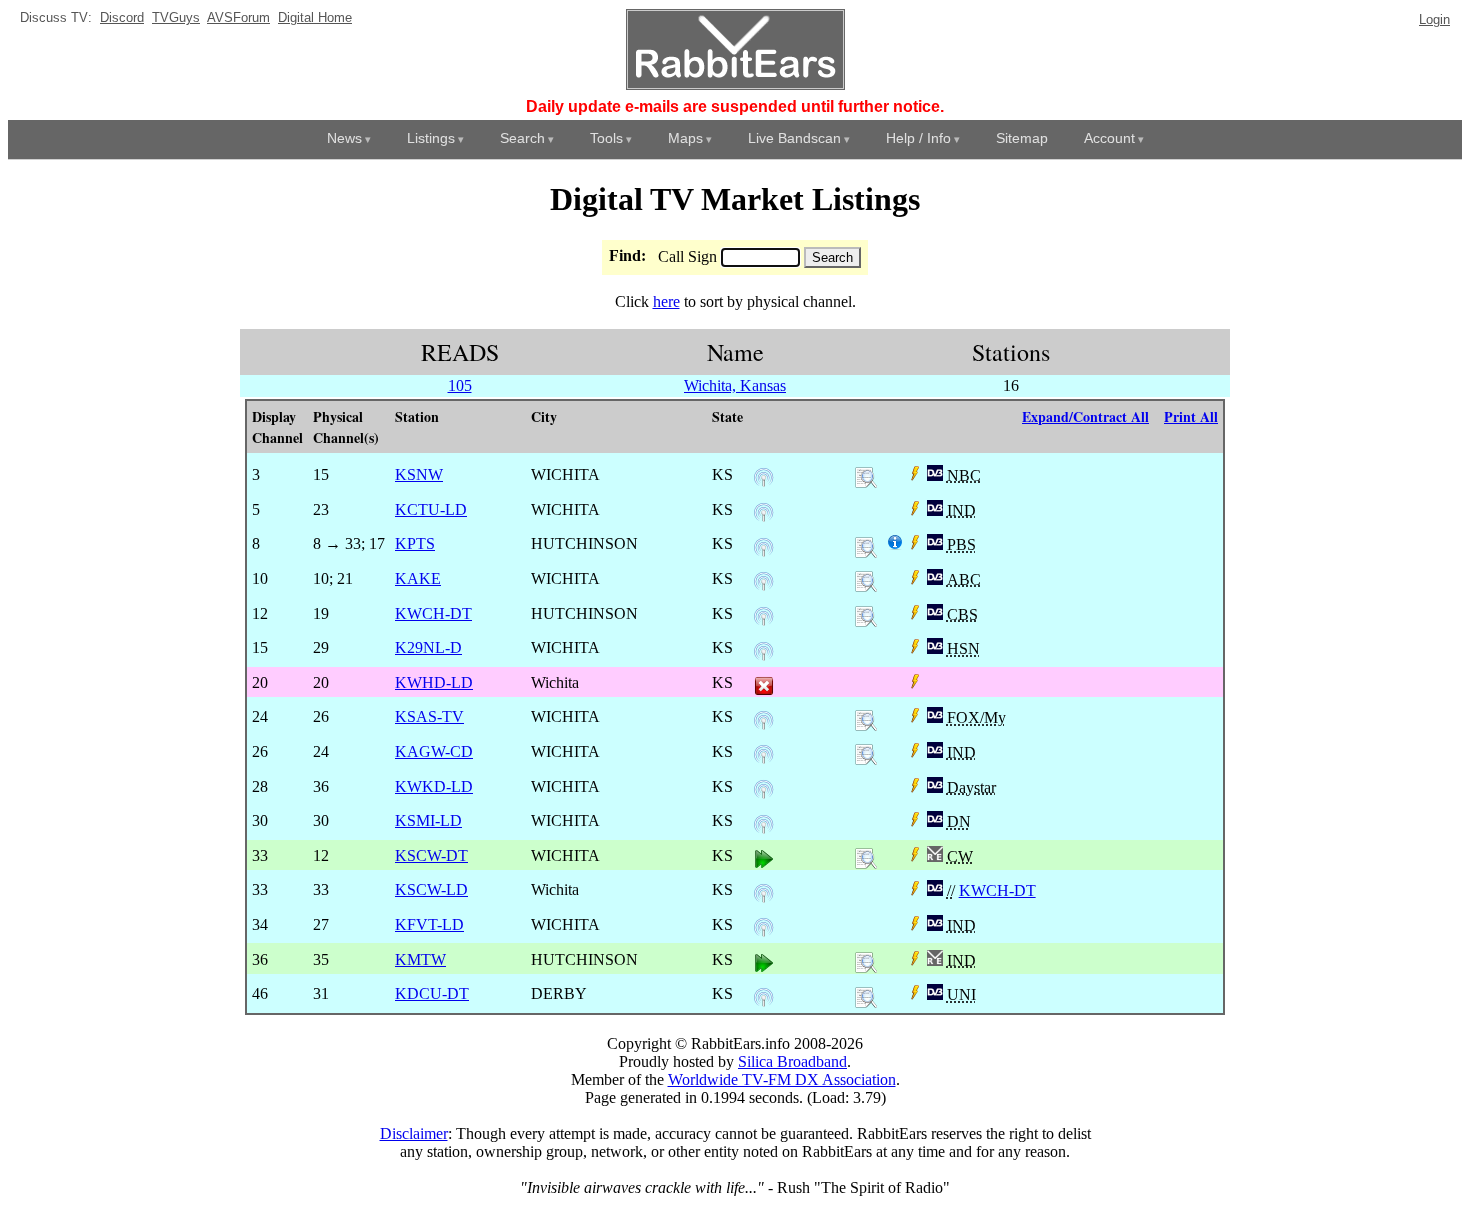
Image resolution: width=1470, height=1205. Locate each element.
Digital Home (315, 17)
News (344, 138)
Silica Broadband (792, 1061)
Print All (1191, 416)
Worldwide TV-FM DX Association (782, 1079)
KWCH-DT (997, 890)
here (666, 301)
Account (1109, 138)
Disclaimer (414, 1133)
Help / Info (918, 138)
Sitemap (1022, 138)
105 (460, 385)
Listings (431, 138)
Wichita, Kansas (735, 385)
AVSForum (238, 17)
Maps (685, 138)
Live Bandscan (794, 138)
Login (1434, 19)
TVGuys (176, 17)
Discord (122, 17)
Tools (606, 138)
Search (522, 138)
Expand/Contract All (1085, 416)
